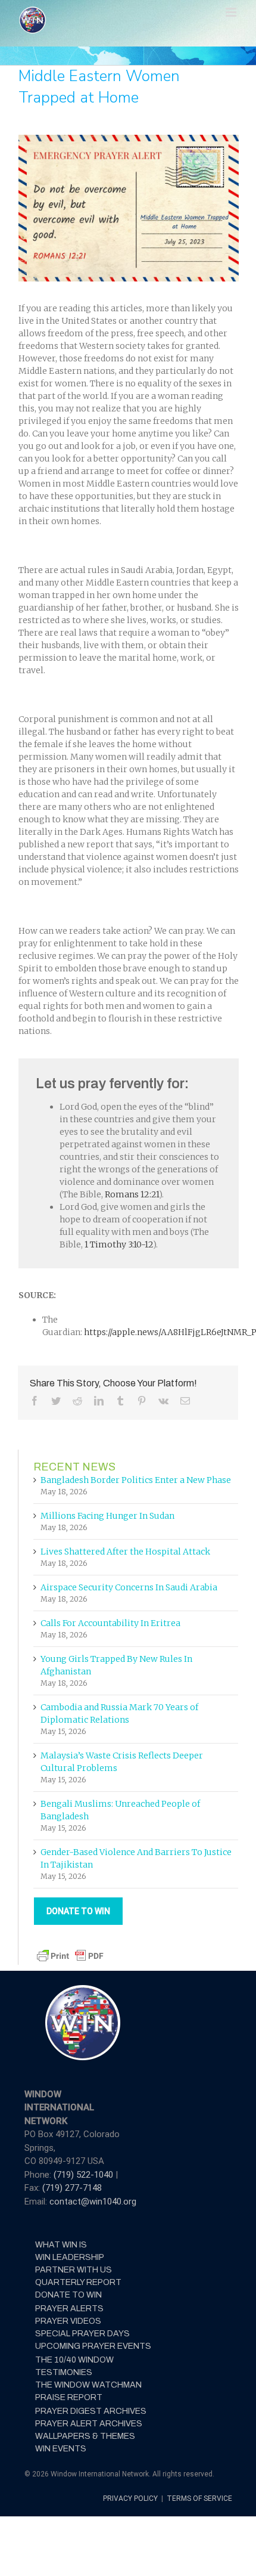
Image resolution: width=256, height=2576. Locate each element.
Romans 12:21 (132, 1194)
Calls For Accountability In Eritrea (110, 1623)
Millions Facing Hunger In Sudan (107, 1516)
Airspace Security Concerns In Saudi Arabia (129, 1587)
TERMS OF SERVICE (199, 2498)
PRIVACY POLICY (131, 2498)
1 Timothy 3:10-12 (119, 1244)
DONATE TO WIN (78, 1911)
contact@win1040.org (93, 2202)
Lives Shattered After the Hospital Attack (125, 1552)
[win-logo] (82, 1989)
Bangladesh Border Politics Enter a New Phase (136, 1480)
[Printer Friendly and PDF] (70, 1953)
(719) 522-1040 (85, 2175)
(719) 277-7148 (72, 2188)
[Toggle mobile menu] (232, 12)
